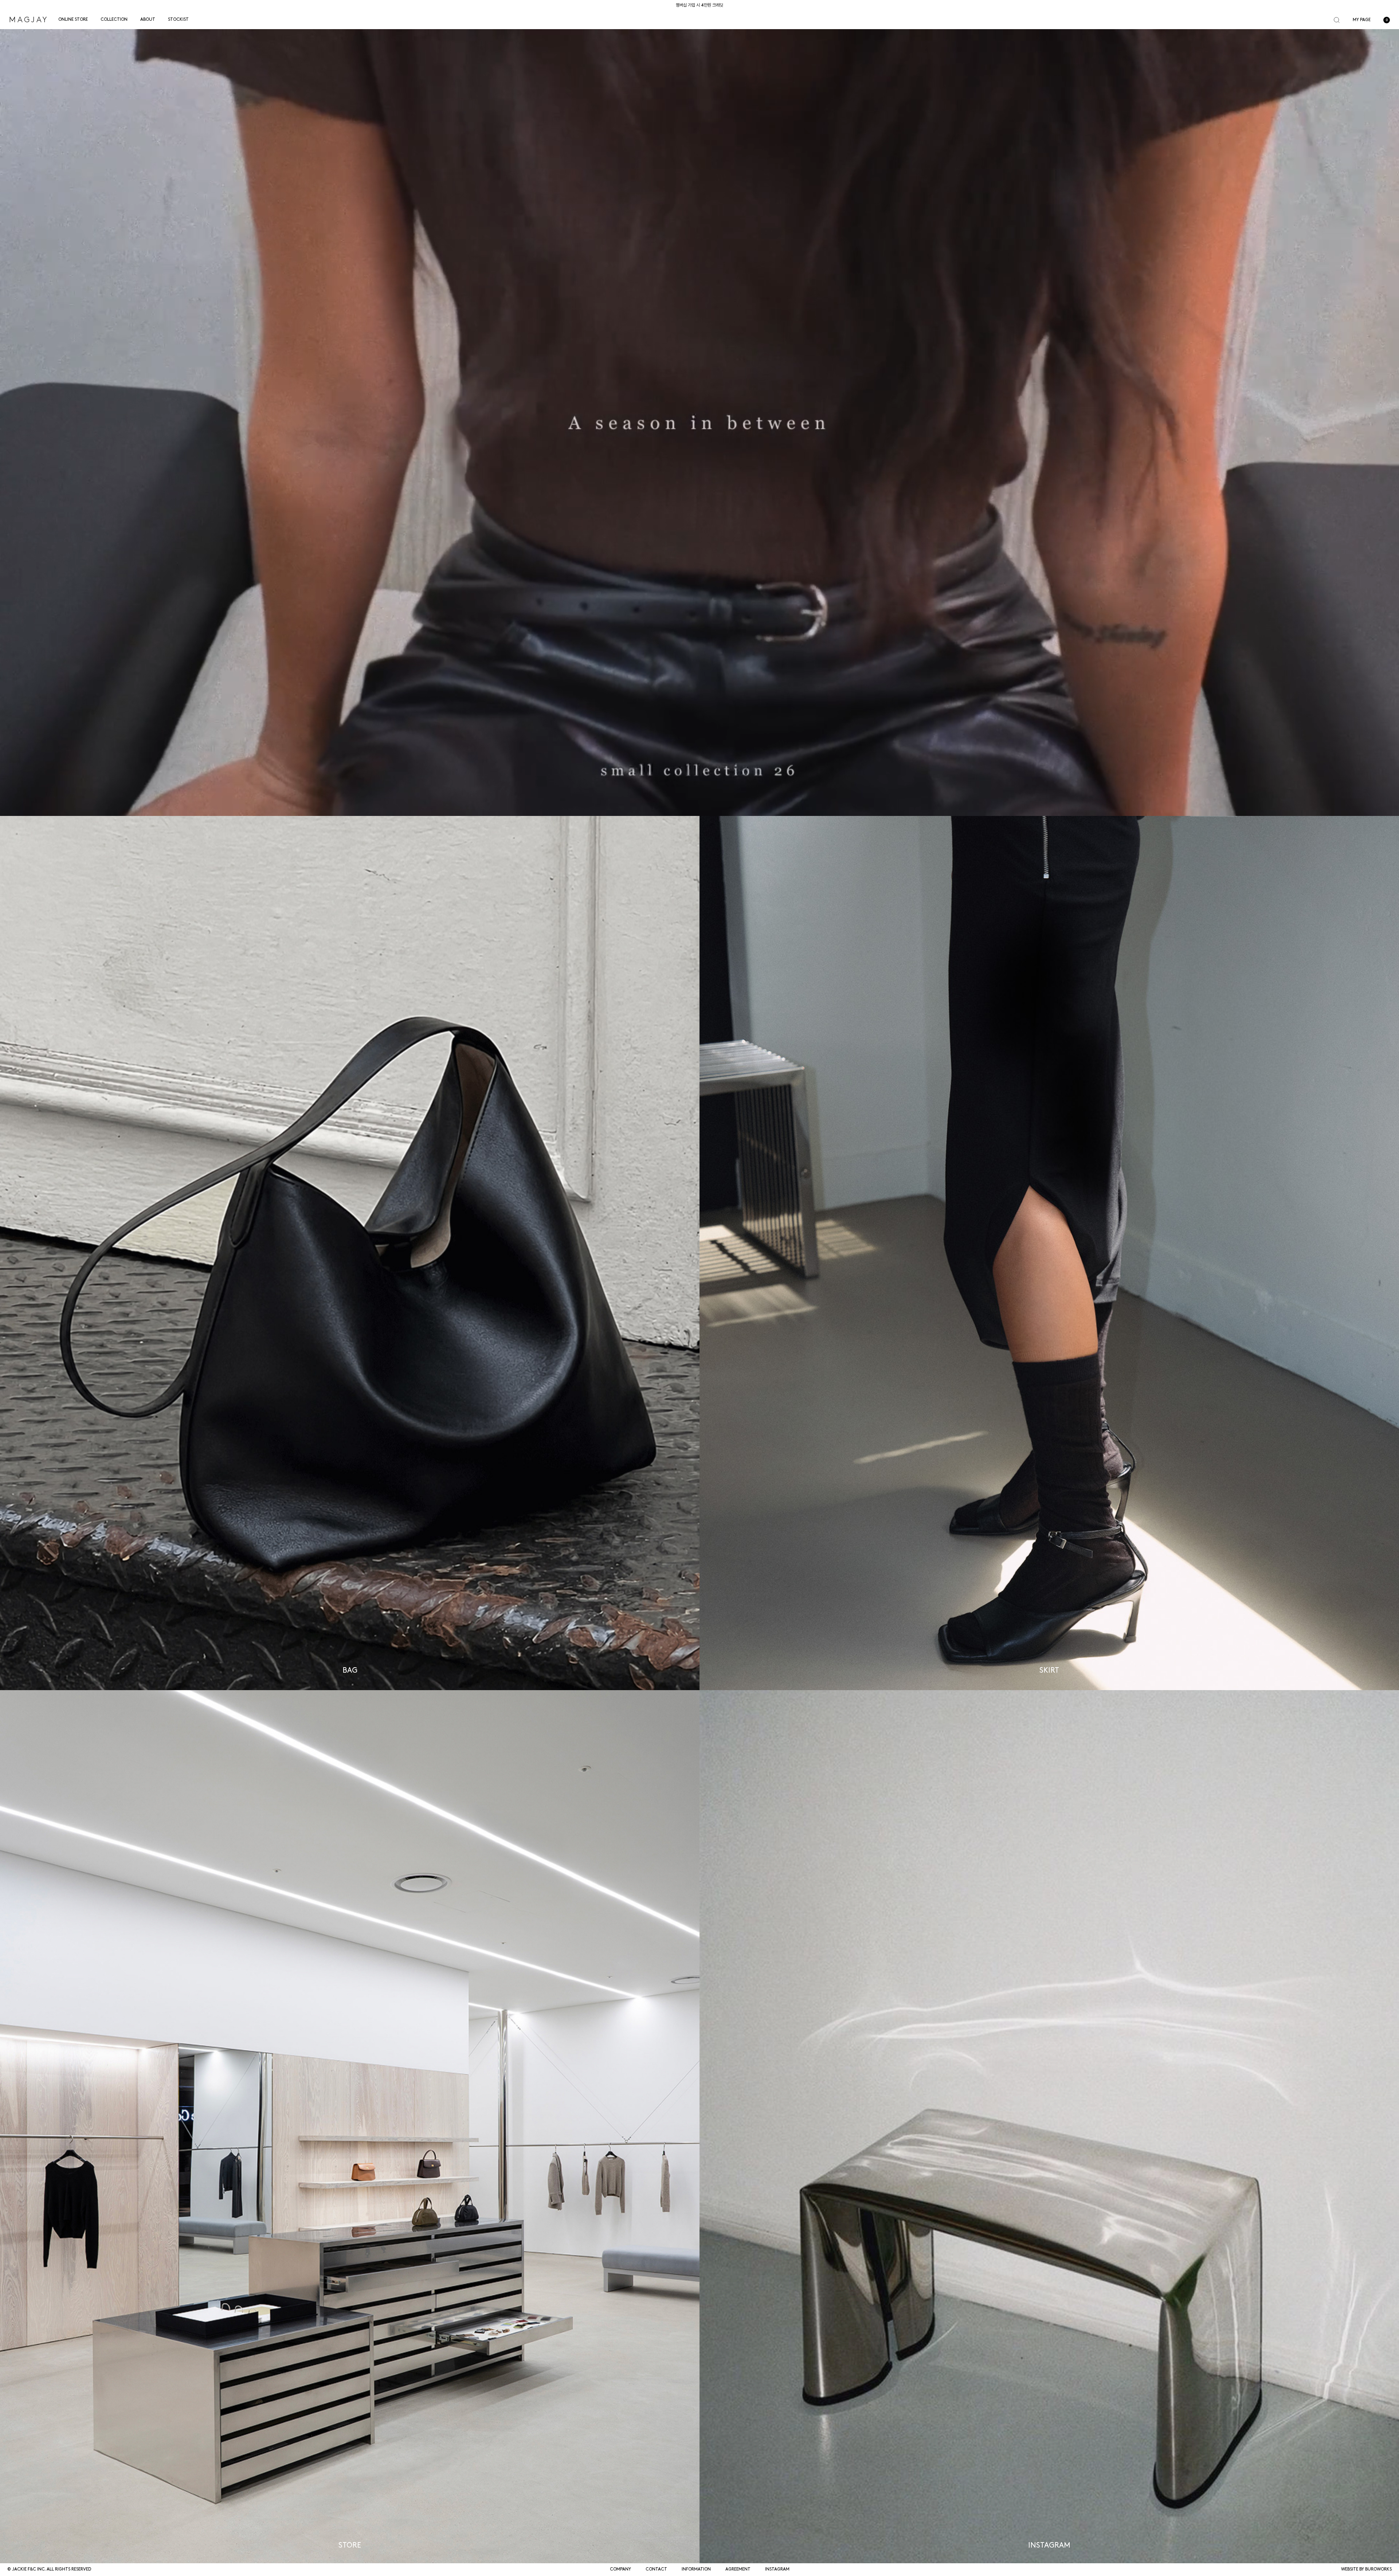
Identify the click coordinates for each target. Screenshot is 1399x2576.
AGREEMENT (738, 2569)
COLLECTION (114, 20)
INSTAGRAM (777, 2569)
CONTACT (656, 2569)
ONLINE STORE (73, 20)
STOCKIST (178, 20)
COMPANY (620, 2569)
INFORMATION (696, 2569)
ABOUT (148, 20)
